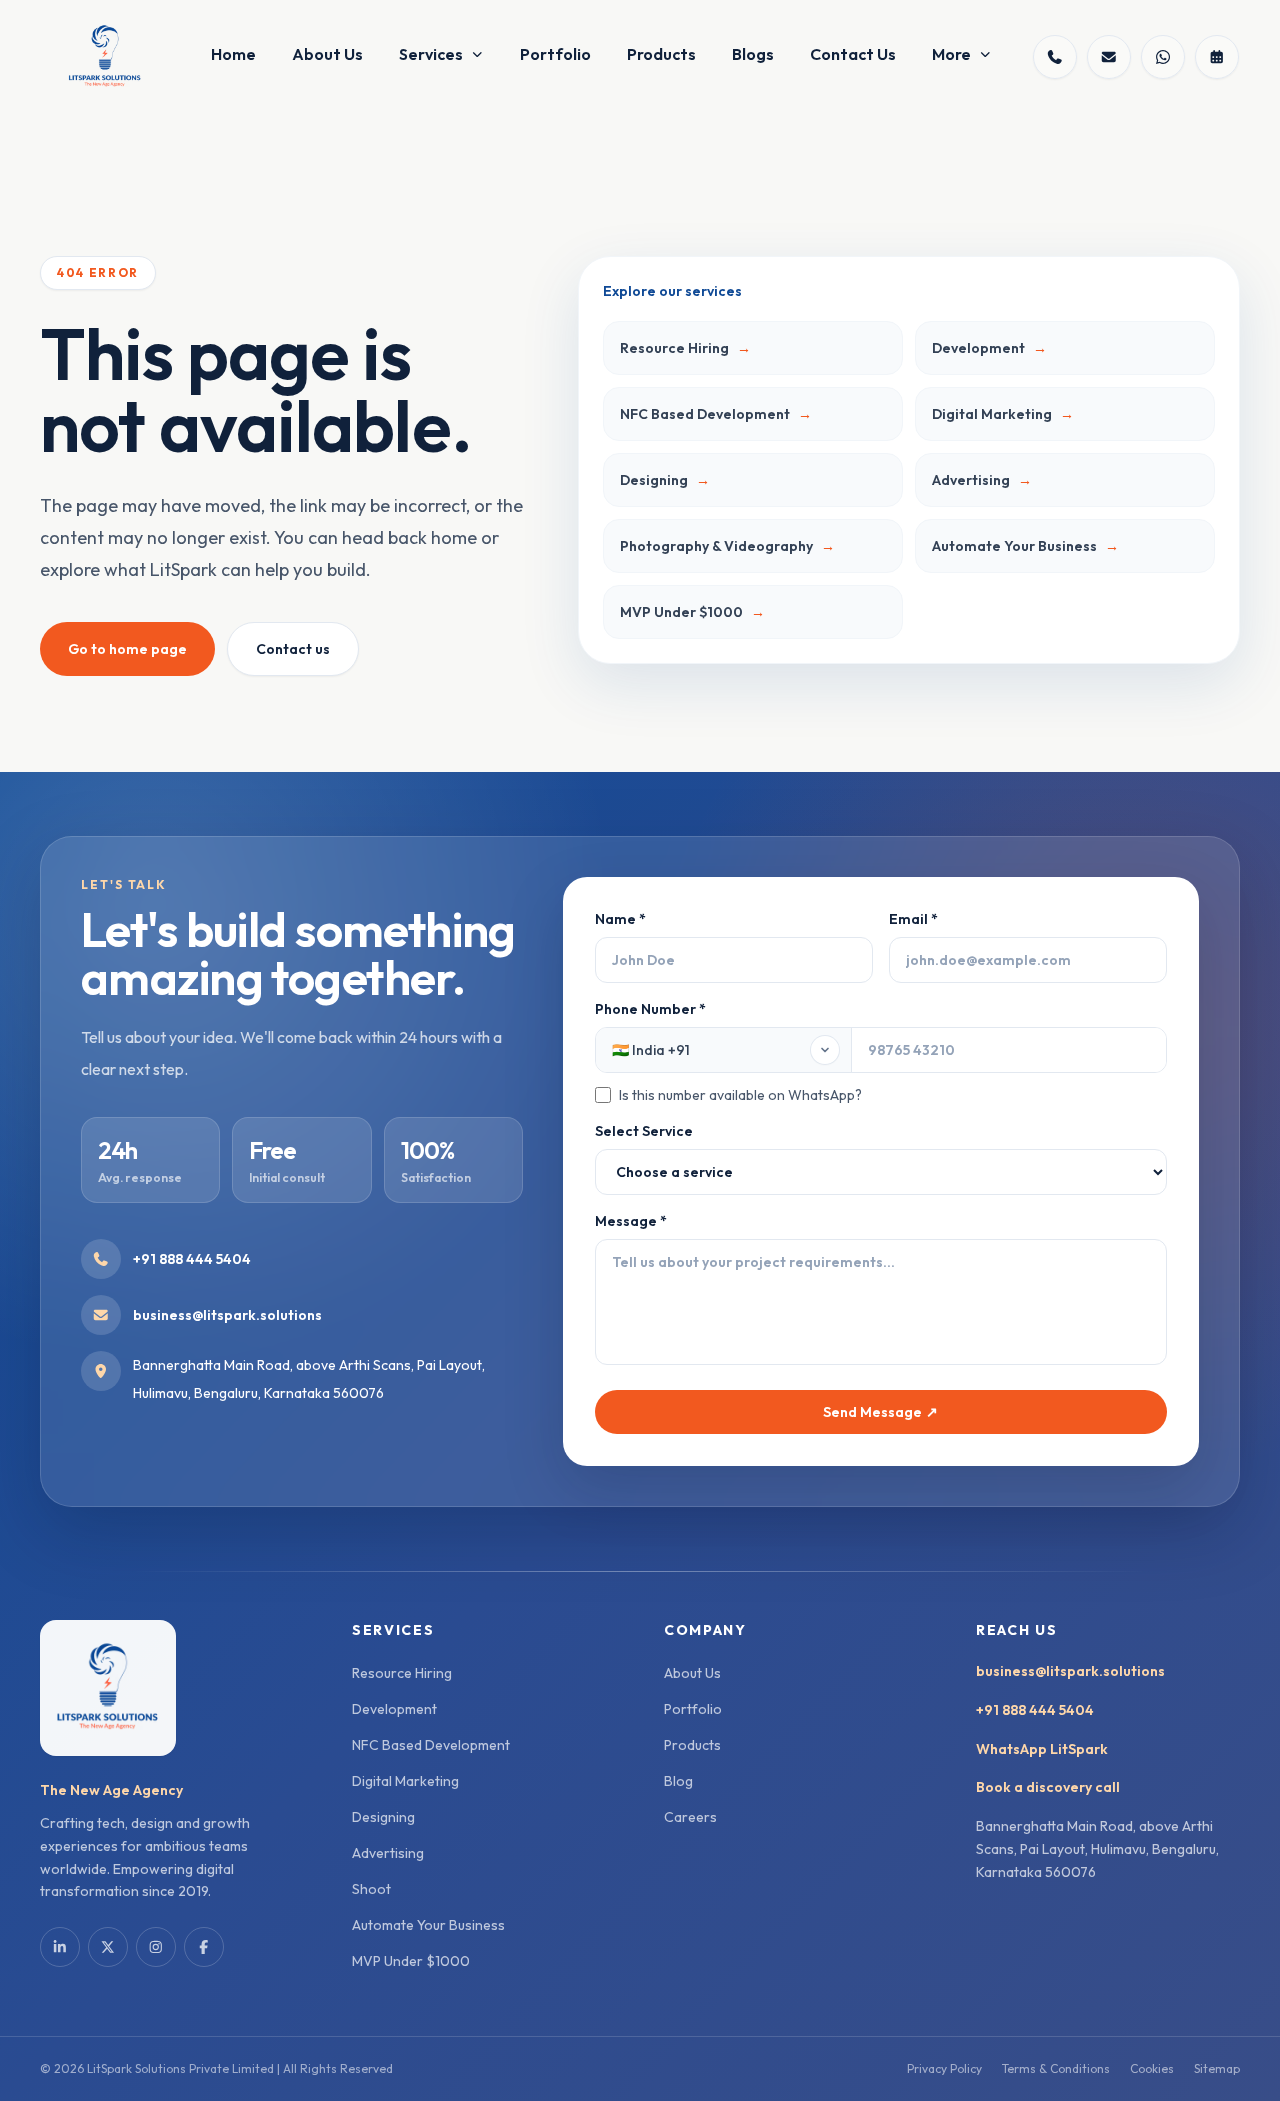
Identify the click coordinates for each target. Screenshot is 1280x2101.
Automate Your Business (428, 1925)
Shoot (371, 1889)
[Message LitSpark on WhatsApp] (1163, 57)
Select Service (644, 1131)
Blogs (753, 54)
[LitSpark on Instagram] (156, 1947)
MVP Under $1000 (411, 1961)
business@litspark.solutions (1070, 1671)
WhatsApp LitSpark (1042, 1749)
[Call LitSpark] (1055, 57)
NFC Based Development (431, 1745)
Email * (913, 919)
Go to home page (127, 649)
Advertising (388, 1853)
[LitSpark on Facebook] (204, 1947)
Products (661, 54)
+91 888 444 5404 (1035, 1710)
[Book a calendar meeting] (1217, 57)
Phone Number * (728, 1052)
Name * (620, 919)
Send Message (880, 1412)
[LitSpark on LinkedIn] (60, 1947)
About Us (327, 54)
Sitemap (1217, 2068)
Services (431, 54)
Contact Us (853, 54)
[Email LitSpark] (1109, 57)
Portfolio (555, 54)
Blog (678, 1781)
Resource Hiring (402, 1673)
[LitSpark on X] (108, 1947)
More (951, 54)
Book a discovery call (1048, 1787)
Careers (690, 1817)
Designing (383, 1817)
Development (394, 1709)
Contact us (293, 649)
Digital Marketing (405, 1781)
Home (233, 54)
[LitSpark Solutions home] (105, 57)
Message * (631, 1221)
